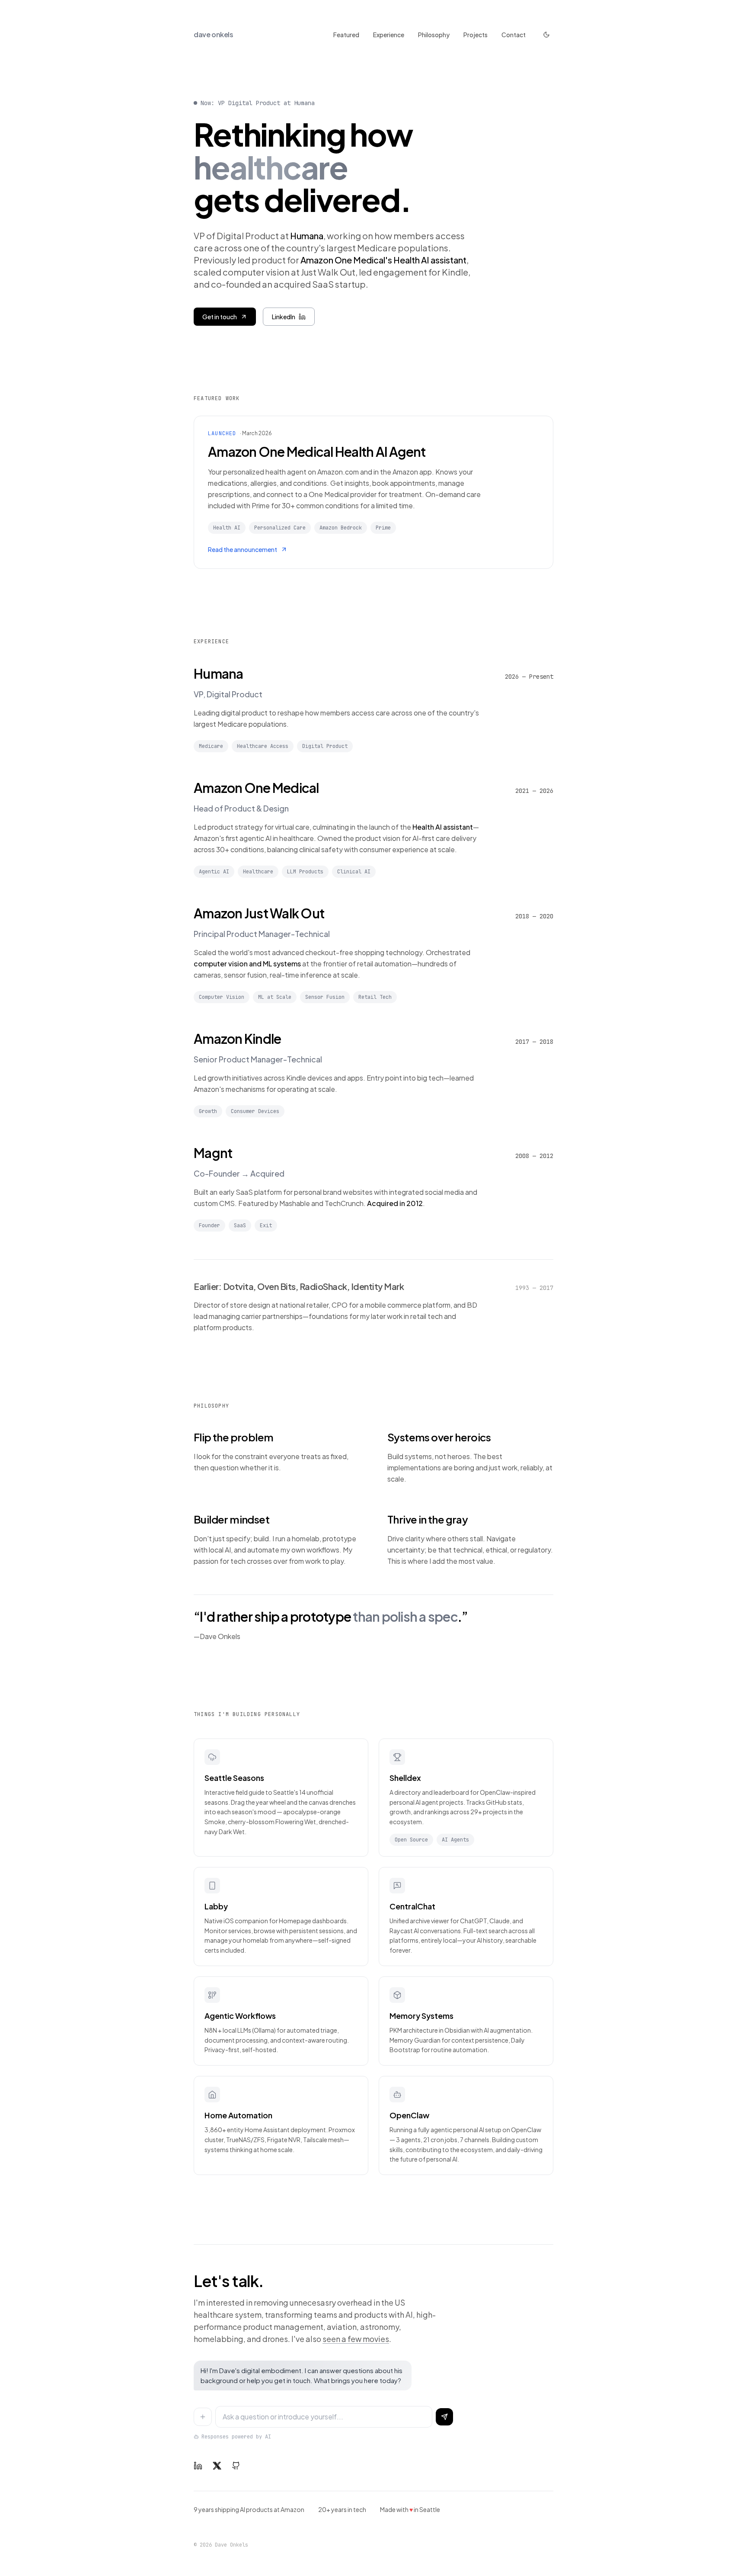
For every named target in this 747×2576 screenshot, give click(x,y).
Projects (476, 35)
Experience (389, 35)
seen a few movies (356, 2339)
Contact (514, 35)
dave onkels (214, 34)
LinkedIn (284, 317)
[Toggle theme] (546, 35)
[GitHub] (236, 2466)
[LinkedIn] (198, 2466)
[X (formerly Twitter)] (217, 2466)
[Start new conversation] (203, 2417)
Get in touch (220, 317)
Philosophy (434, 35)
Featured (346, 35)
